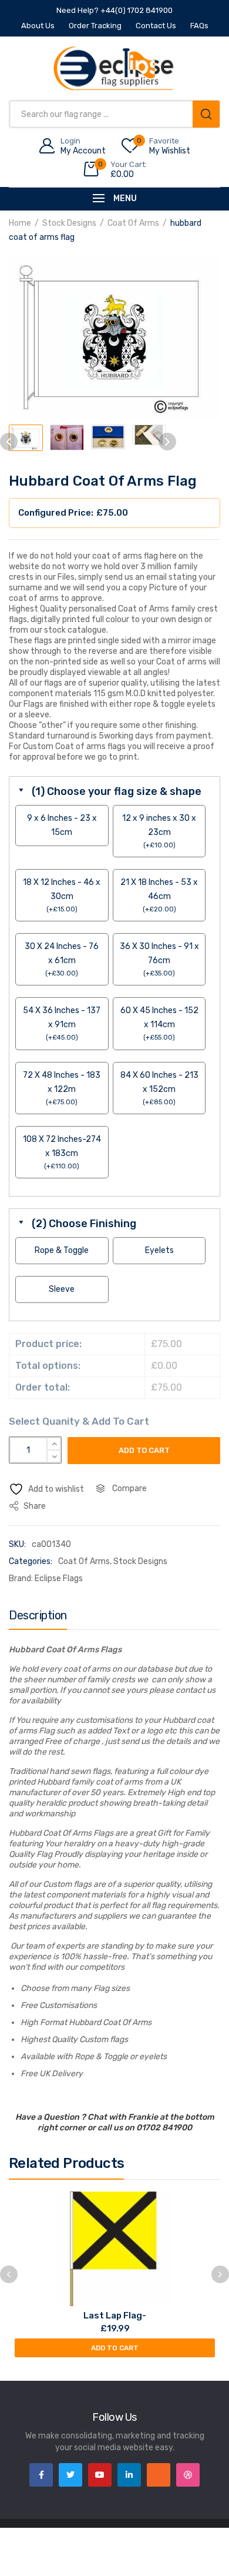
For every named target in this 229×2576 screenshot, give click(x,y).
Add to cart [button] (115, 2348)
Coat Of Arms (133, 223)
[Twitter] (70, 2475)
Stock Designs (69, 223)
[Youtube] (100, 2475)
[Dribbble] (188, 2475)
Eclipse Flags (59, 1578)
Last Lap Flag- (115, 2316)
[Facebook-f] (41, 2475)
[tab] (38, 1618)
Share (34, 1506)
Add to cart (144, 1450)
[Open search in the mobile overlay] (114, 114)
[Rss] (159, 2475)
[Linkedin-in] (129, 2475)
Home (20, 223)
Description (38, 1615)
